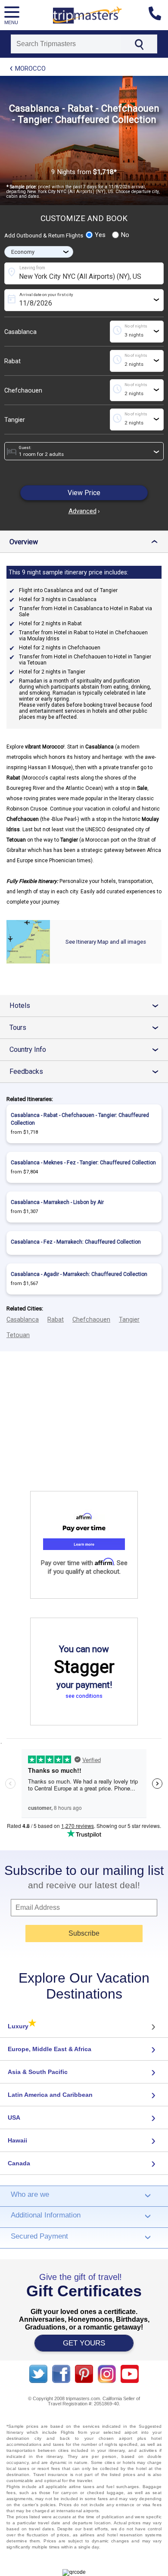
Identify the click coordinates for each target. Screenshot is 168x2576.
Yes (100, 235)
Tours (87, 1028)
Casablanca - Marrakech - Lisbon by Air (57, 1202)
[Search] (139, 44)
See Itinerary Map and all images (106, 942)
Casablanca (20, 332)
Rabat (12, 361)
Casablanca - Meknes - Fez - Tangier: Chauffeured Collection (83, 1163)
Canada (19, 2163)
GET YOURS (84, 2343)
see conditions (84, 1696)
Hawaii (17, 2140)
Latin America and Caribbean (50, 2095)
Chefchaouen (23, 390)
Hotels (87, 1006)
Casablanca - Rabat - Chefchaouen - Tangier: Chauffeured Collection (80, 1119)
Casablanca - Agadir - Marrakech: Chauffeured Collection (79, 1274)
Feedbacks (87, 1071)
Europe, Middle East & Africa (50, 2049)
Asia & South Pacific (38, 2072)
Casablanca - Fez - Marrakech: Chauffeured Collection (76, 1242)
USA (14, 2118)
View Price (84, 493)
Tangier (15, 420)
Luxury (22, 2026)
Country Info (87, 1049)
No (125, 235)
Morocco (30, 69)
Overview (86, 542)
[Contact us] (158, 15)
